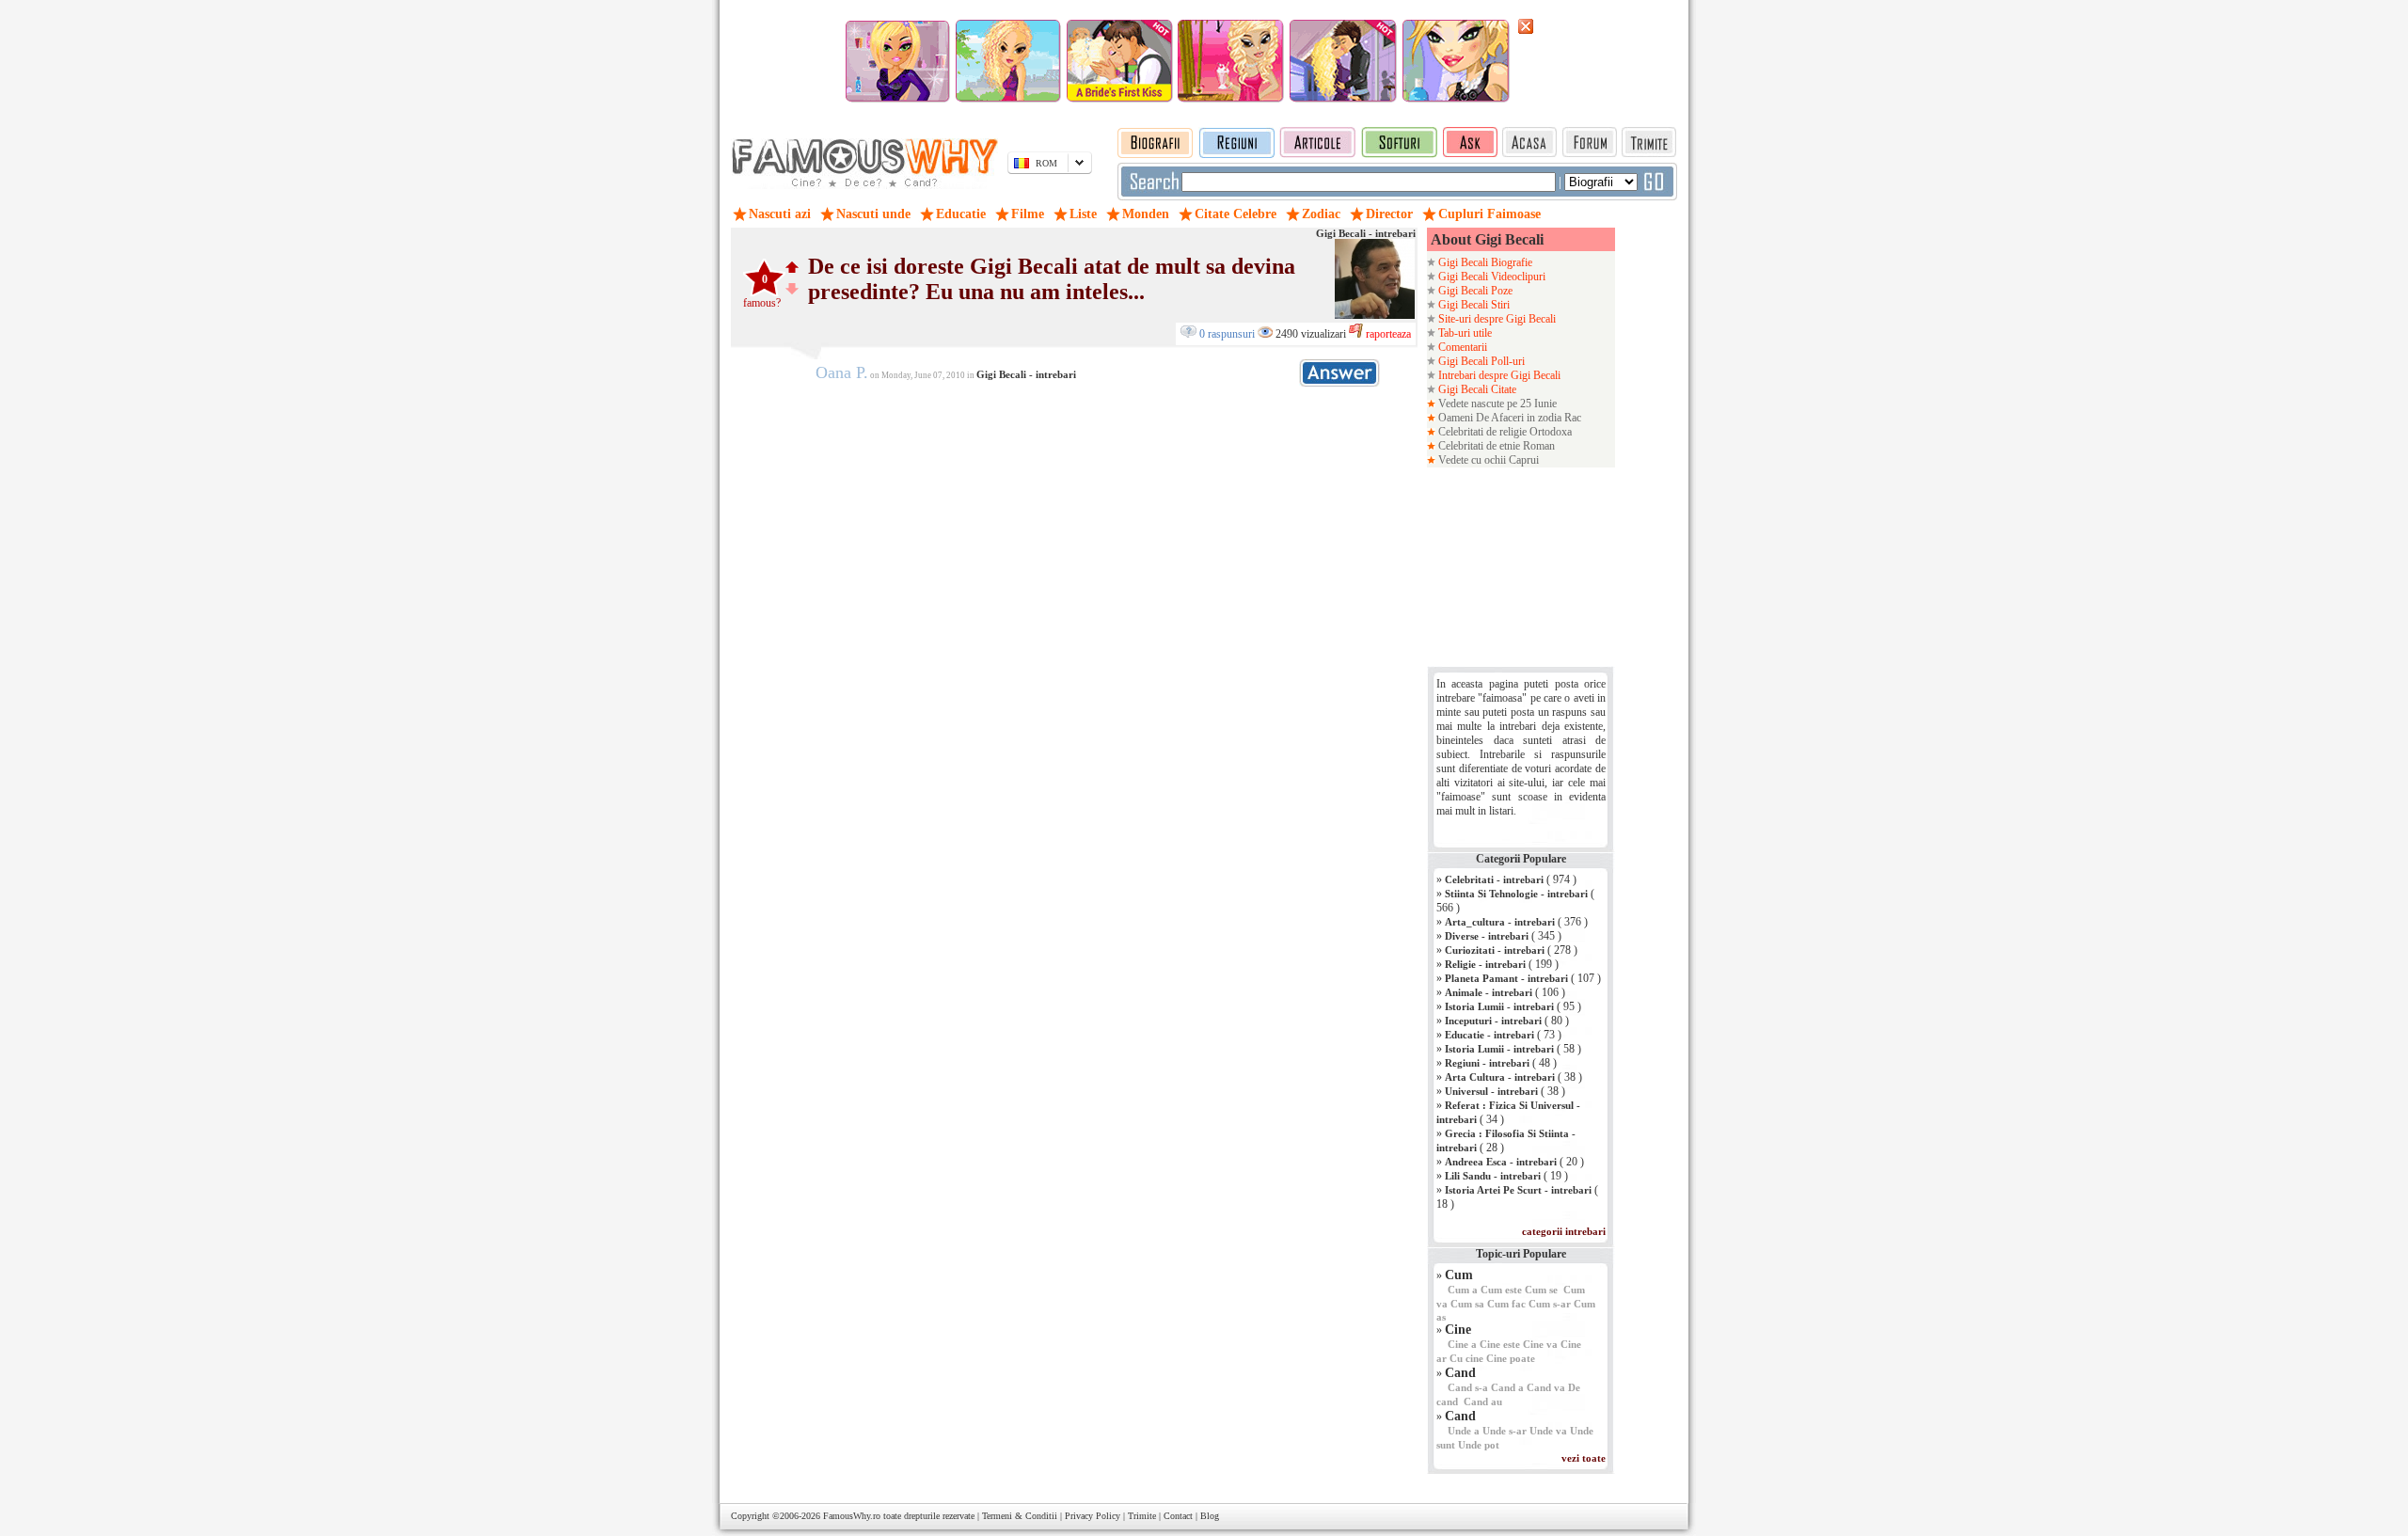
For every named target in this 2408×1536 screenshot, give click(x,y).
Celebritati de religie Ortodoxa (1504, 432)
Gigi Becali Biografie (1484, 262)
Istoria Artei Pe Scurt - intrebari (1518, 1190)
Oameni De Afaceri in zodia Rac (1508, 418)
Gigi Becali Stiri (1473, 305)
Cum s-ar (1550, 1304)
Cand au (1483, 1401)
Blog (1210, 1516)
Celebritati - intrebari (1494, 879)
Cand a (1507, 1387)
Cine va (1540, 1344)
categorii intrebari (1564, 1231)
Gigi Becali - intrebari (1366, 233)
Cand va (1546, 1387)
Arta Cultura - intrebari (1500, 1077)
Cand (1460, 1373)
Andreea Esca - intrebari (1501, 1162)
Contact (1178, 1516)
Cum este (1501, 1290)
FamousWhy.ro (852, 1516)
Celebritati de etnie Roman (1495, 446)
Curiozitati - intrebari (1495, 950)
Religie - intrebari (1485, 964)
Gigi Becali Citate (1476, 389)
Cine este (1500, 1344)
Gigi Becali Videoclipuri (1490, 277)
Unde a (1464, 1431)
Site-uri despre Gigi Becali (1496, 319)
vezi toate (1584, 1458)
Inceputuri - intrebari (1493, 1021)
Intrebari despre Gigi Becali (1498, 375)
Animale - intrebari (1489, 992)
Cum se (1541, 1290)
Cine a (1462, 1344)
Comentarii (1461, 347)
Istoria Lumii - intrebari (1499, 1006)
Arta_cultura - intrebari (1500, 922)
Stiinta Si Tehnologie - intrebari (1516, 894)
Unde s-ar (1505, 1431)
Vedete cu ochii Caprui (1487, 460)
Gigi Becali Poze (1474, 291)
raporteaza (1387, 334)
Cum (1459, 1275)
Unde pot (1479, 1445)
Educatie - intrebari (1489, 1035)
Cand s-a (1468, 1387)
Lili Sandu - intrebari (1493, 1176)
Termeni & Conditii (1020, 1516)
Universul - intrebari (1491, 1091)
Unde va (1548, 1431)
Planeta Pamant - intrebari (1506, 978)
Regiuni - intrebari (1487, 1063)
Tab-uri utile (1464, 333)
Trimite (1142, 1516)
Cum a (1463, 1290)
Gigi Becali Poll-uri (1480, 361)
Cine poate (1511, 1358)
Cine (1458, 1330)
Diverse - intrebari (1487, 936)
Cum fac (1506, 1304)
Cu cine (1466, 1358)
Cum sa (1467, 1304)
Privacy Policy (1093, 1516)
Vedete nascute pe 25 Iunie (1496, 404)
